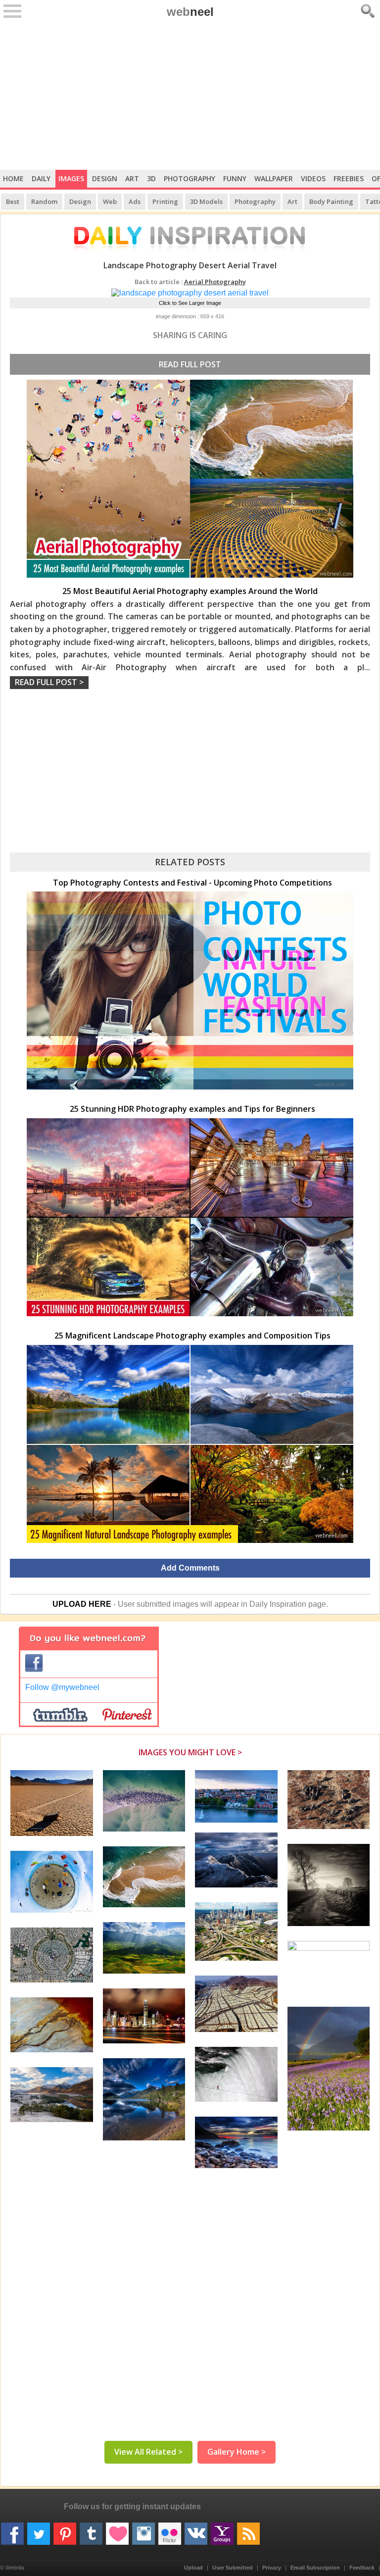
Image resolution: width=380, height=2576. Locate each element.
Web (110, 201)
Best (13, 201)
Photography (190, 178)
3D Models (206, 201)
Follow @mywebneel (62, 1687)
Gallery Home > (237, 2452)
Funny (235, 178)
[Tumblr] (91, 2530)
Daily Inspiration (278, 1604)
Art (132, 178)
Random (44, 201)
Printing (165, 201)
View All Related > (148, 2452)
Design (105, 178)
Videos (313, 178)
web (190, 12)
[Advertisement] (190, 96)
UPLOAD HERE (82, 1604)
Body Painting (331, 201)
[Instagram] (143, 2530)
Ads (135, 201)
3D (151, 178)
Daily (41, 178)
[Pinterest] (65, 2530)
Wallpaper (274, 178)
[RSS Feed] (248, 2530)
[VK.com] (196, 2530)
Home (13, 178)
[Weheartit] (117, 2530)
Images (71, 178)
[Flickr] (170, 2530)
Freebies (349, 178)
